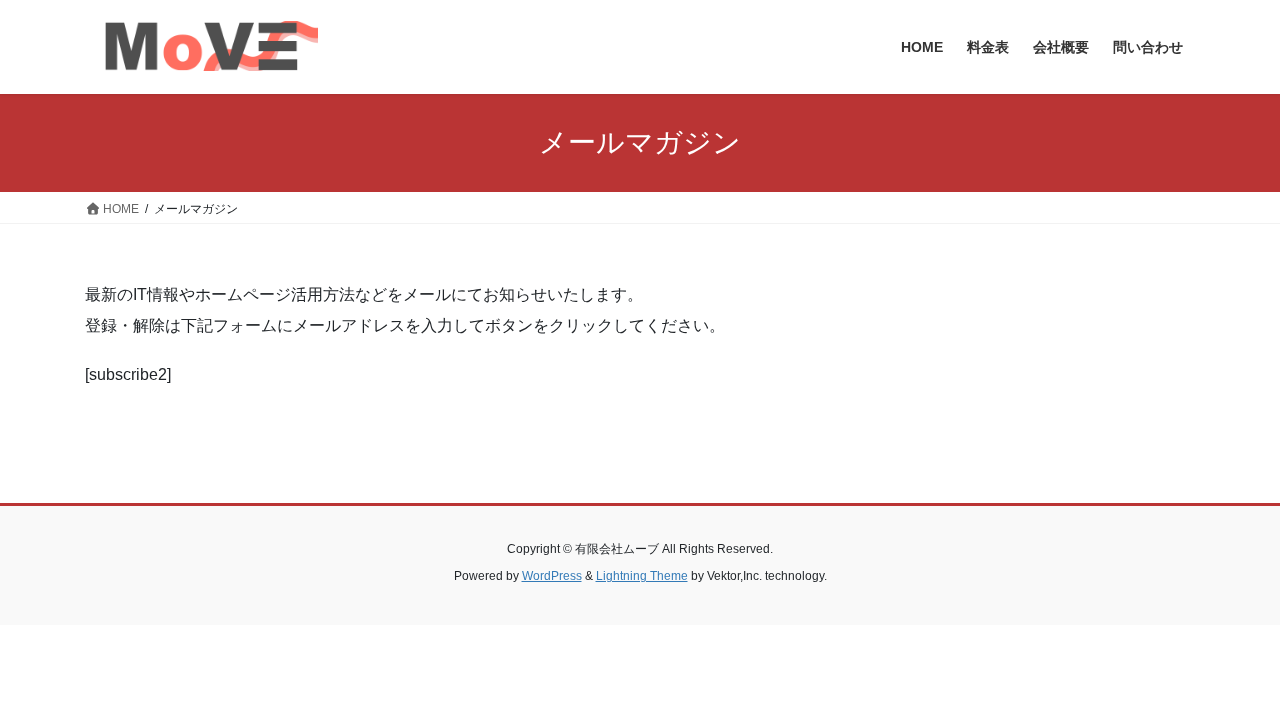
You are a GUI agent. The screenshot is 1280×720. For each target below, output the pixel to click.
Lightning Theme (642, 576)
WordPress (552, 576)
